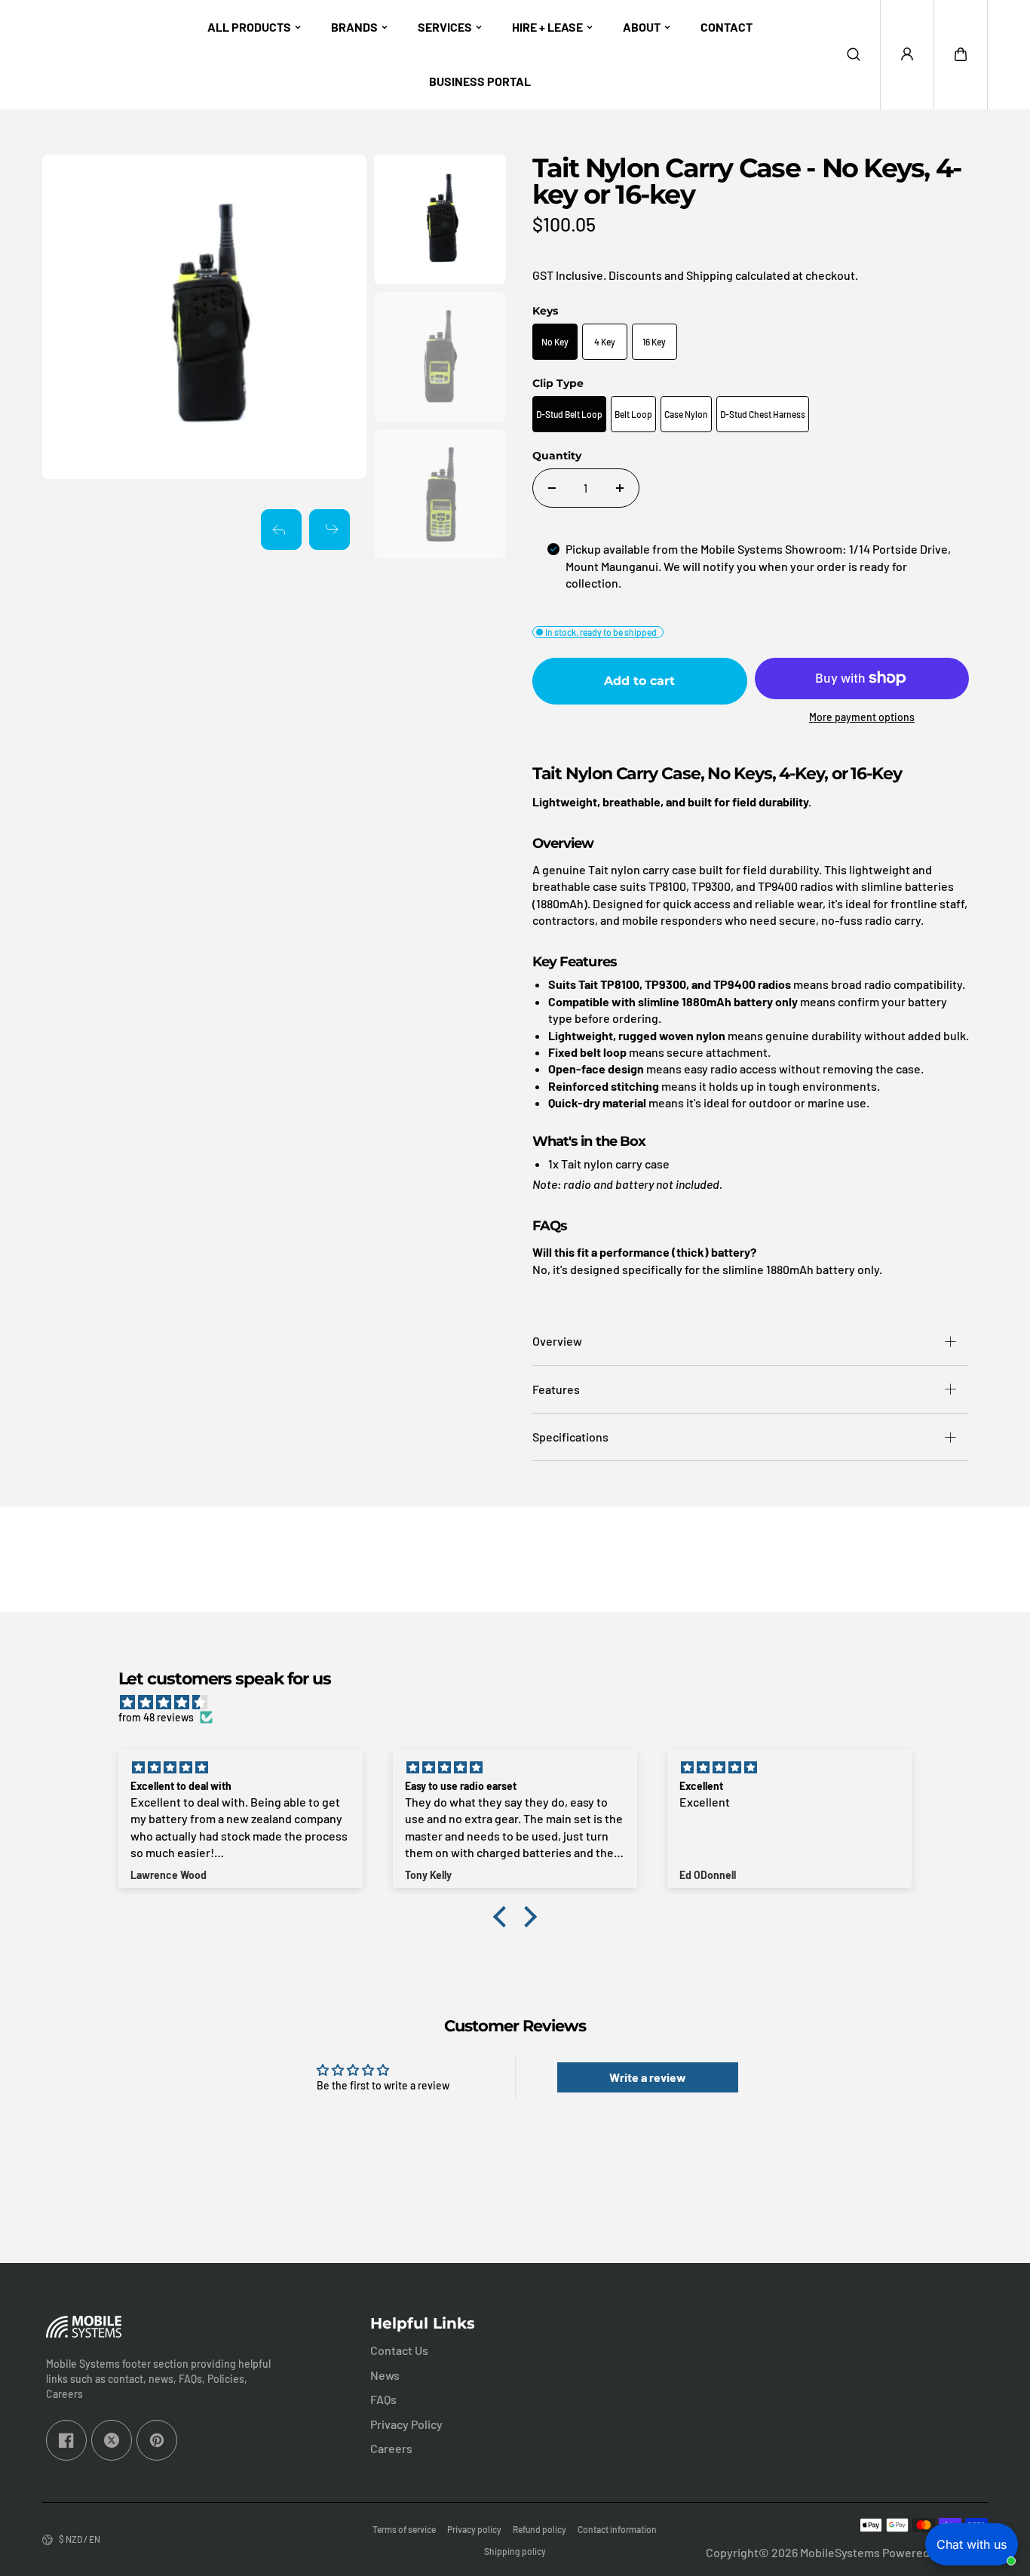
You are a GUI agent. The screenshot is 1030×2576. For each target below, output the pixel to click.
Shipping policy (515, 2551)
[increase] (620, 488)
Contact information (617, 2529)
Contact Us (399, 2350)
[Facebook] (66, 2440)
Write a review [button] (648, 2077)
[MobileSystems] (87, 55)
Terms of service (404, 2529)
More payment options (862, 717)
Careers (391, 2448)
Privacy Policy (406, 2424)
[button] (961, 54)
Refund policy (540, 2529)
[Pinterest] (157, 2440)
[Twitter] (112, 2440)
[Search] (854, 54)
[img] (523, 1702)
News (385, 2375)
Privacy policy (474, 2529)
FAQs (383, 2399)
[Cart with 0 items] (961, 54)
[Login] (907, 54)
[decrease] (552, 488)
